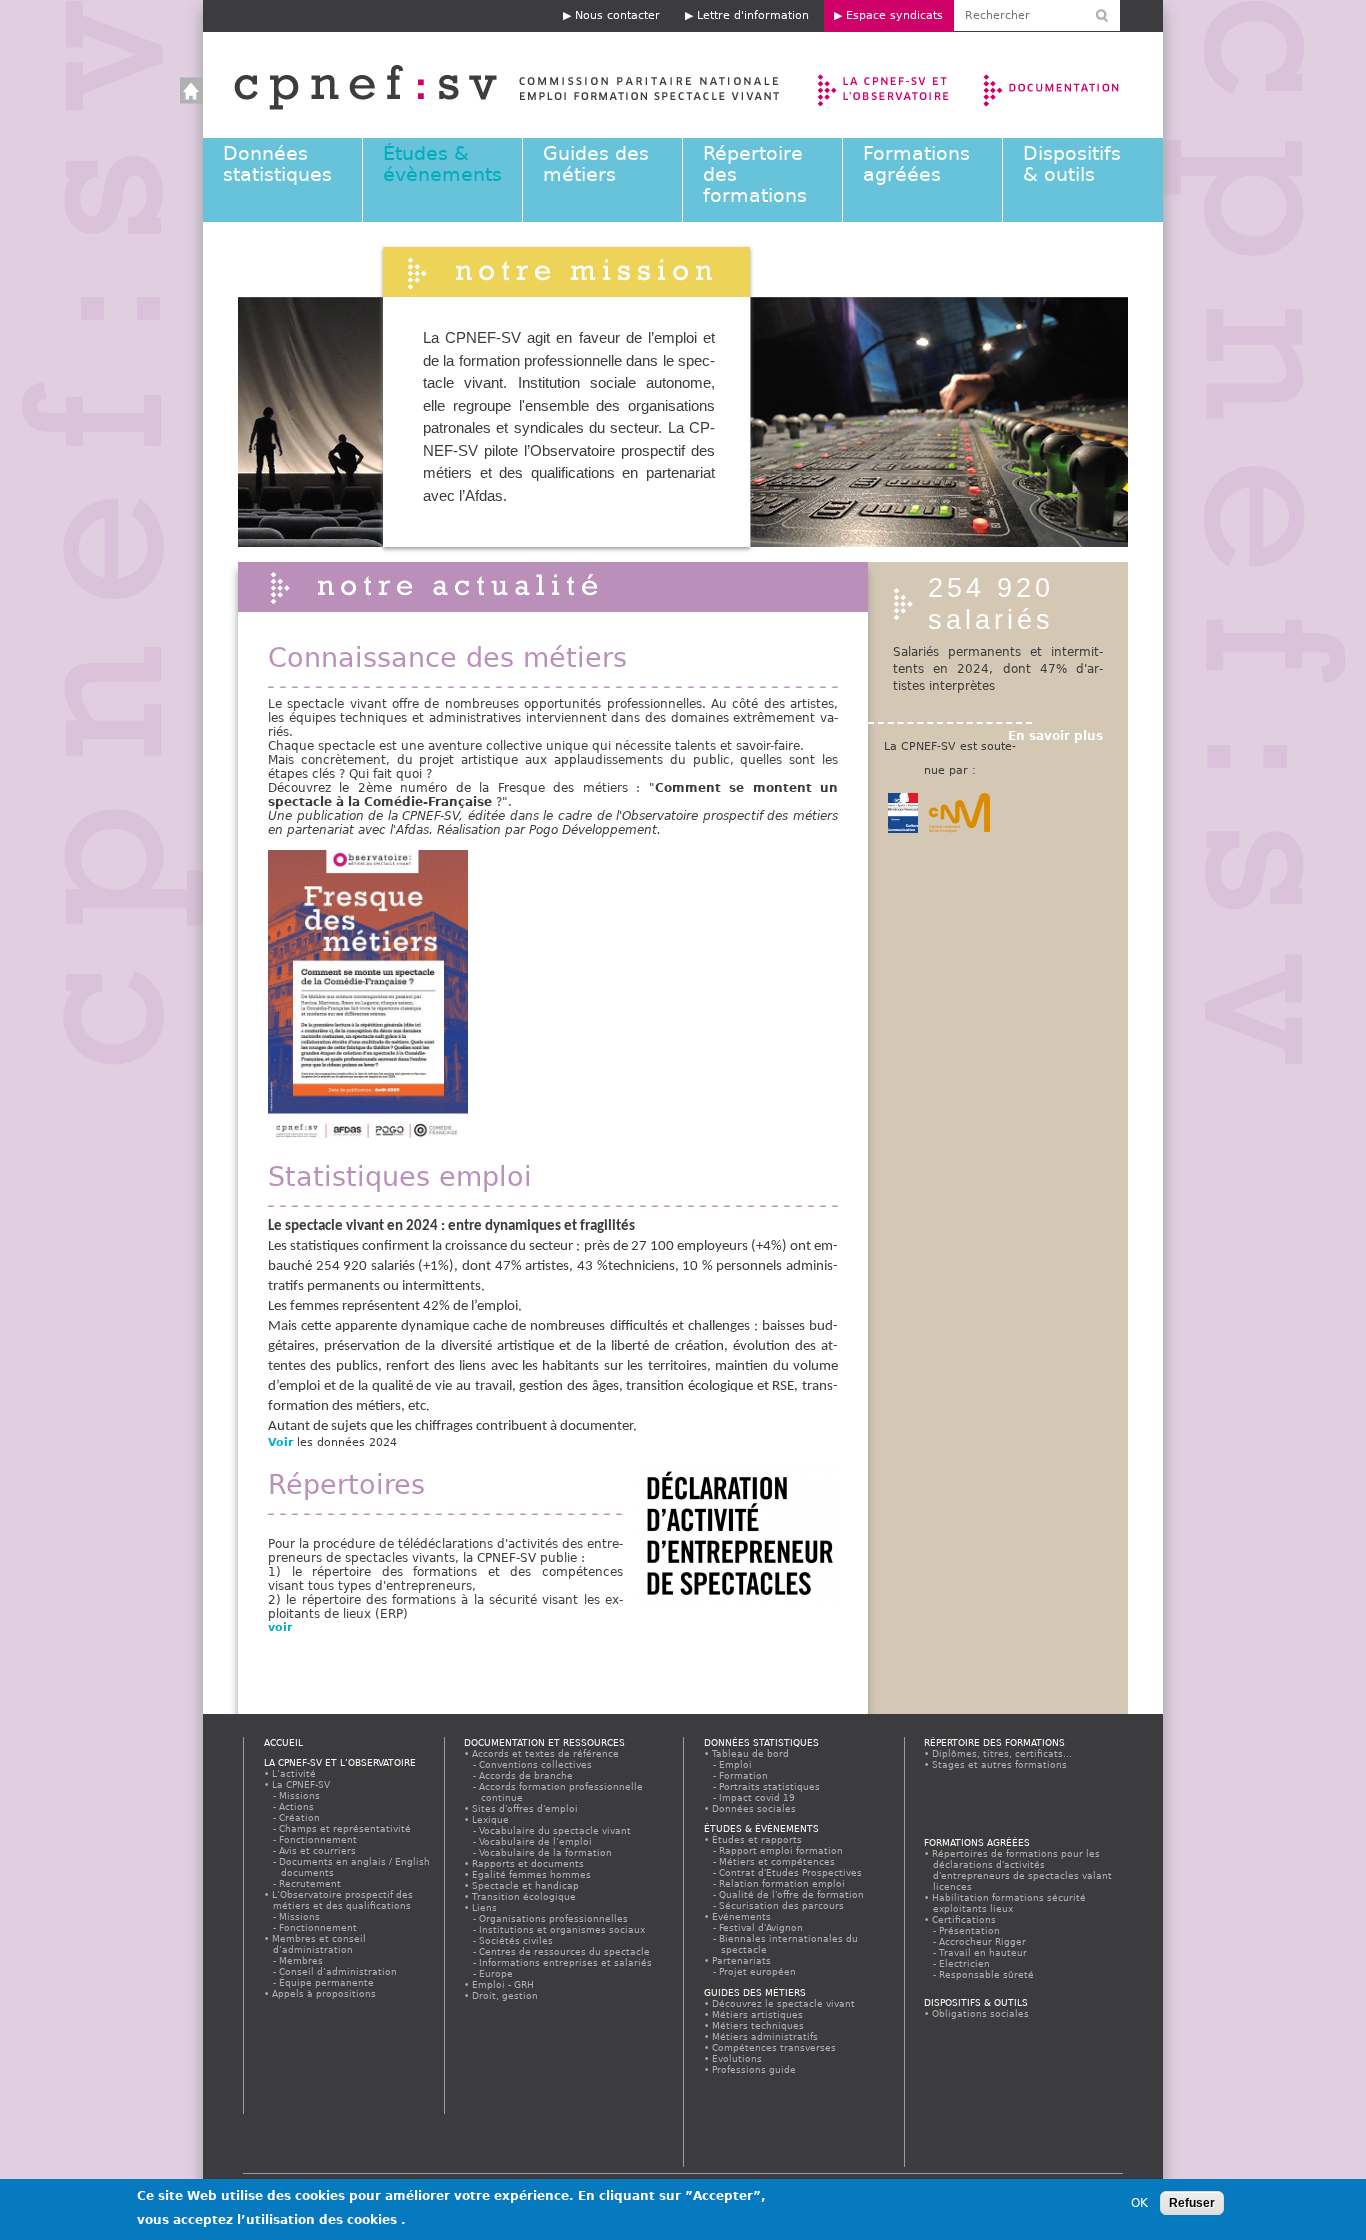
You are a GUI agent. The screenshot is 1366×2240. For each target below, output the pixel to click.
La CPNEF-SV (301, 1784)
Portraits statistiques (770, 1786)
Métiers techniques (758, 2025)
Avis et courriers (318, 1850)
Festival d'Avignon (762, 1927)
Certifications (964, 1919)
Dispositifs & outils (1072, 164)
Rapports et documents (528, 1863)
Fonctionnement (319, 1839)
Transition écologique (524, 1896)
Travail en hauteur (984, 1952)
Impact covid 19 (758, 1797)
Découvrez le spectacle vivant (784, 2003)
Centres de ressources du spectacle (565, 1951)
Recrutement (311, 1883)
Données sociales (754, 1808)
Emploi (736, 1764)
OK (1139, 2203)
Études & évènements (442, 164)
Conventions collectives (536, 1764)
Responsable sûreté (987, 1974)
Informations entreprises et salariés (566, 1962)
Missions (300, 1795)
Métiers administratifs (765, 2036)
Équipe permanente (327, 1982)
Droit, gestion (505, 1995)
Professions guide (754, 2069)
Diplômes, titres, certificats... (1002, 1753)
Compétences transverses (774, 2047)
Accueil (486, 85)
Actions (297, 1806)
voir (282, 1627)
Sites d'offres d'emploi (525, 1808)
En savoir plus (1055, 736)
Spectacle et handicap (526, 1885)
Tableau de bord (751, 1753)
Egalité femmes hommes (532, 1874)
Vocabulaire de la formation (546, 1852)
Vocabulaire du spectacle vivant (556, 1830)
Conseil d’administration (339, 1971)
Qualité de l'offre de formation (792, 1894)
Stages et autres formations (1000, 1764)
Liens (485, 1907)
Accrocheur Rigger (983, 1941)
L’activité (294, 1773)
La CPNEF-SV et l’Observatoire (885, 85)
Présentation (970, 1930)
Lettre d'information (753, 15)
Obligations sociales (981, 2013)
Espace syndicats (894, 15)
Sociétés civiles (517, 1940)
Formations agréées (916, 164)
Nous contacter (617, 15)
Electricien (965, 1963)
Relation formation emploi (783, 1883)
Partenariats (742, 1960)
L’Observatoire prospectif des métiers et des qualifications (343, 1900)
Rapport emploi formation (782, 1850)
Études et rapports (757, 1839)
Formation (744, 1775)
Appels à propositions (324, 1993)
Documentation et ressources (1070, 85)
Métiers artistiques (758, 2014)
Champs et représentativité (346, 1828)
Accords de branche (527, 1775)
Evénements (742, 1916)
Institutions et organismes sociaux (563, 1929)
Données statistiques (277, 164)
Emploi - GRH (503, 1984)
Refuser (1192, 2203)
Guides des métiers (596, 164)
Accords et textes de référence (546, 1753)
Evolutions (737, 2058)
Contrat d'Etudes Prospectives (791, 1872)
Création (300, 1817)
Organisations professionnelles (554, 1918)
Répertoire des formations (994, 1742)
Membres (302, 1960)
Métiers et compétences (778, 1861)
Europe (497, 1973)
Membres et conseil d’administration (319, 1944)
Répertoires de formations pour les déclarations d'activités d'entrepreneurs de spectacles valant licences (1022, 1870)
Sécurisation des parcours (782, 1905)
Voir (280, 1442)
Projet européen (758, 1971)
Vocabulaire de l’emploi (536, 1841)
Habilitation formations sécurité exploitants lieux (1009, 1903)
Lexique (491, 1819)
